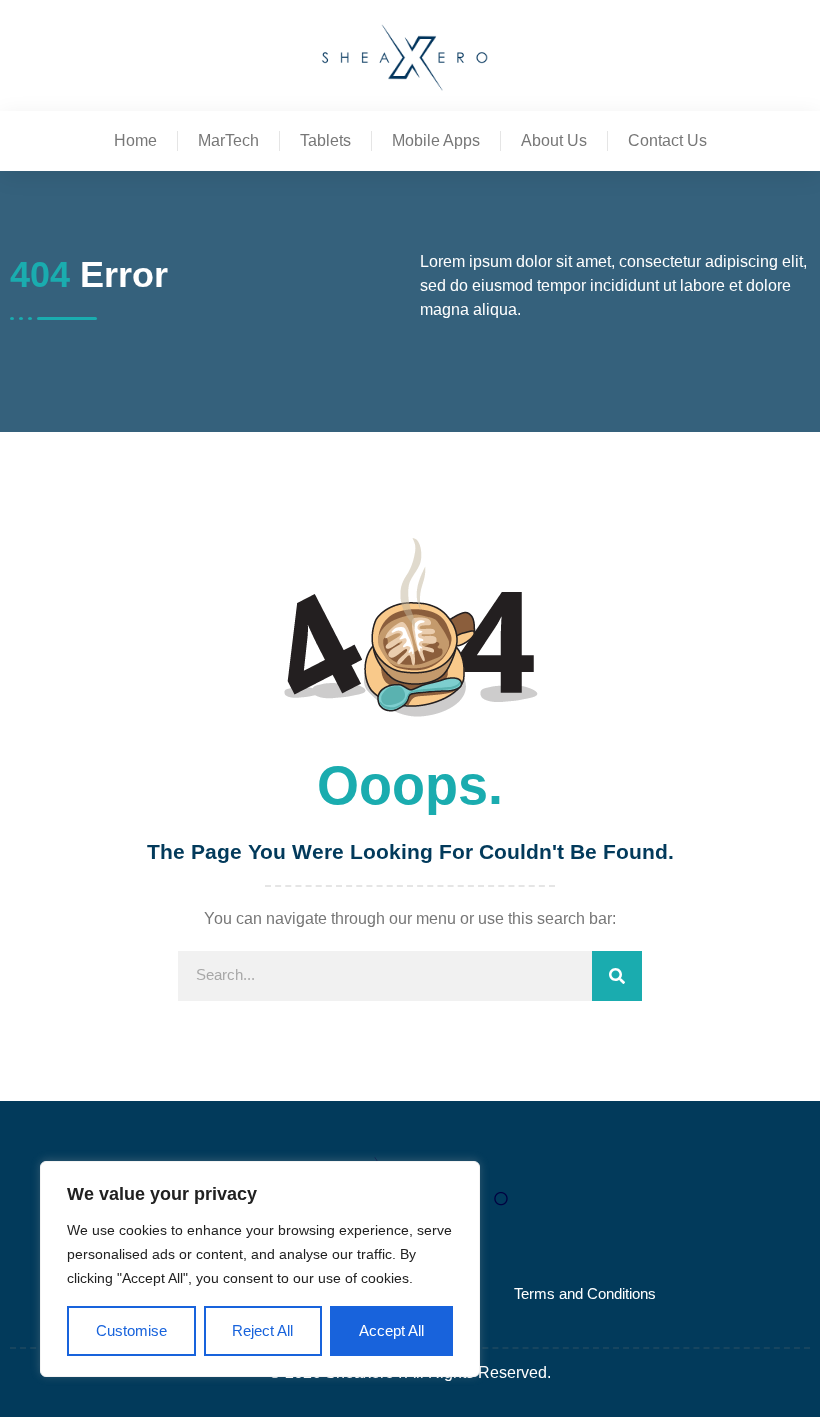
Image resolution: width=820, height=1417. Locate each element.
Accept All (391, 1330)
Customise (131, 1330)
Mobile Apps (436, 140)
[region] (260, 1269)
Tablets (325, 140)
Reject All (262, 1330)
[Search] (617, 976)
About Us (554, 140)
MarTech (228, 140)
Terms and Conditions (585, 1293)
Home (135, 140)
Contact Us (667, 140)
